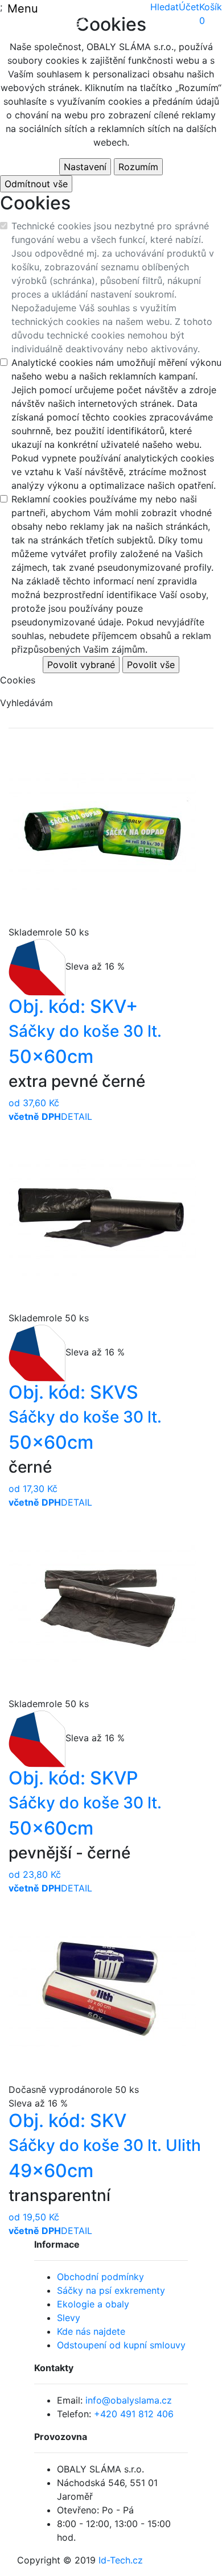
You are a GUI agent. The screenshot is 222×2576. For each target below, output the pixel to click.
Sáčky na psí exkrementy (111, 2290)
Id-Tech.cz (121, 2560)
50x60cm (51, 1056)
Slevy (69, 2318)
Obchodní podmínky (100, 2277)
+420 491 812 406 (134, 2414)
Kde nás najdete (91, 2331)
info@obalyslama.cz (129, 2400)
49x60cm (51, 2171)
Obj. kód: (73, 1006)
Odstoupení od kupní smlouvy (121, 2345)
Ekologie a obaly (93, 2304)
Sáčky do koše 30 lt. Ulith (105, 2145)
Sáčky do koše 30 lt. (85, 1031)
